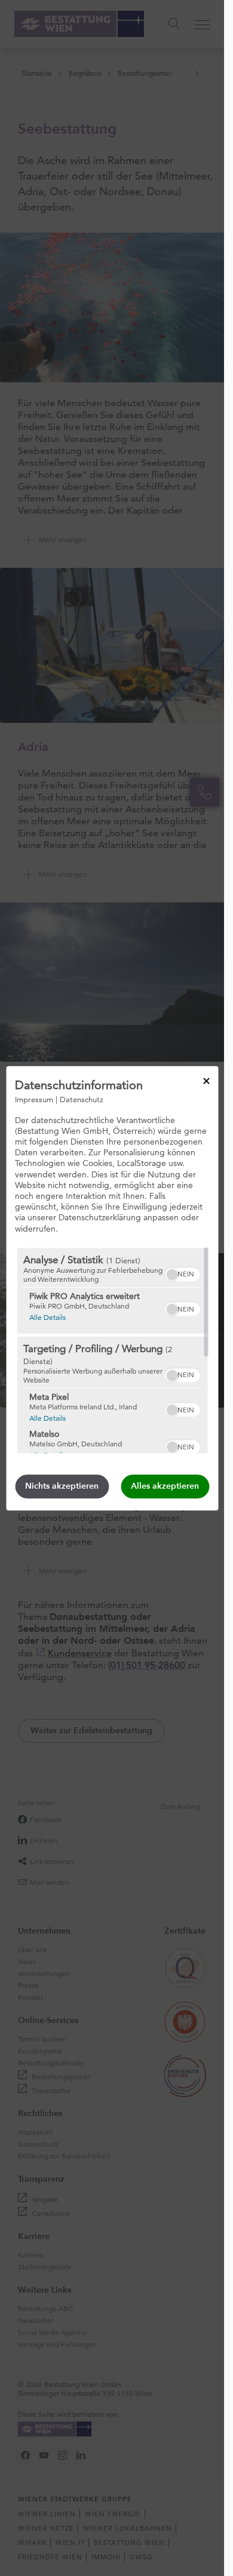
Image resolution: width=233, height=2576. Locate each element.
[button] (171, 1275)
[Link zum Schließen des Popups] (206, 1081)
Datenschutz (82, 1099)
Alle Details (47, 1317)
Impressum (34, 1099)
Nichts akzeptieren (62, 1486)
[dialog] (112, 1288)
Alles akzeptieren (165, 1486)
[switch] (182, 1273)
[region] (112, 1350)
